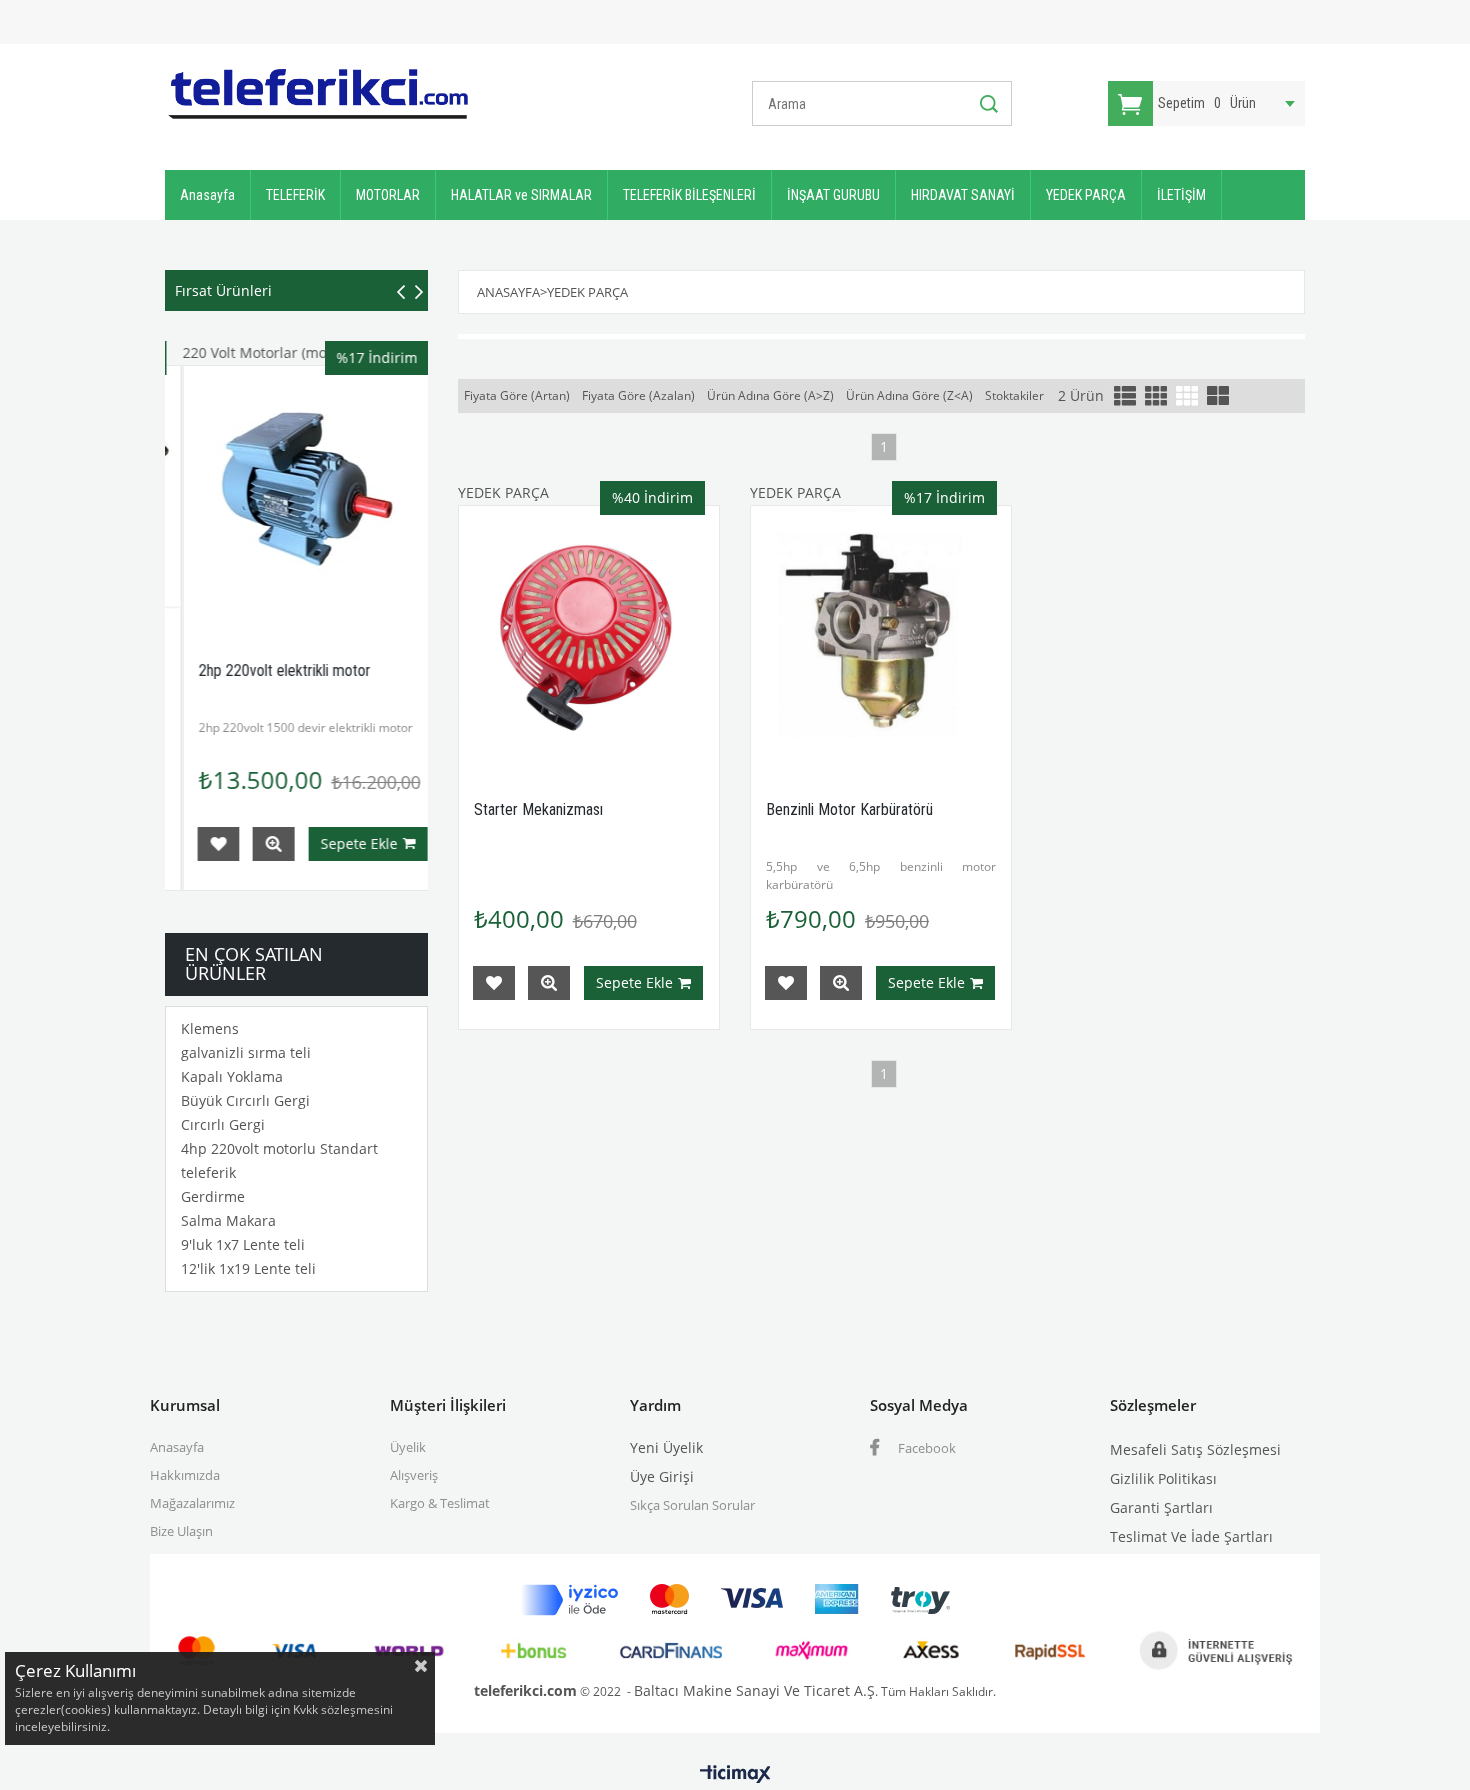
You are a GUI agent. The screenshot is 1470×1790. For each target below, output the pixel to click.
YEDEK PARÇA (1086, 195)
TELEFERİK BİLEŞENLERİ (689, 195)
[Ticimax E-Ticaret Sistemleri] (735, 1775)
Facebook (925, 1448)
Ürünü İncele (257, 844)
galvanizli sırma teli (246, 1052)
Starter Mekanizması (538, 809)
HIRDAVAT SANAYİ (963, 195)
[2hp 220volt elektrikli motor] (297, 496)
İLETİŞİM (1181, 195)
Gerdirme (213, 1196)
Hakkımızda (185, 1475)
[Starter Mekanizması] (589, 636)
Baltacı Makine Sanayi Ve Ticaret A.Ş (754, 1690)
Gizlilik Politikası (1163, 1478)
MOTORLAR (388, 195)
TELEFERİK (295, 195)
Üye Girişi (662, 1476)
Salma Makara (228, 1220)
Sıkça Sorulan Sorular (692, 1505)
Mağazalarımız (192, 1503)
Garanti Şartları (1161, 1507)
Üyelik (408, 1447)
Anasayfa (207, 195)
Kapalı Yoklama (232, 1076)
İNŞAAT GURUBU (833, 195)
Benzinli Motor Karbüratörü (849, 809)
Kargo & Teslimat (440, 1503)
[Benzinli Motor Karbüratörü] (881, 636)
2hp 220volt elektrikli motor (268, 670)
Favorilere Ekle (202, 844)
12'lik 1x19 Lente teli (248, 1268)
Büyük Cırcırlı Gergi (245, 1100)
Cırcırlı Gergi (223, 1124)
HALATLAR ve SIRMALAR (521, 195)
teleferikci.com (525, 1690)
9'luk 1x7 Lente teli (243, 1244)
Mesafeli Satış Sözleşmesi (1195, 1449)
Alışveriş (414, 1475)
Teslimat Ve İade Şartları (1191, 1536)
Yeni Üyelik (666, 1447)
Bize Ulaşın (181, 1531)
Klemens (210, 1028)
